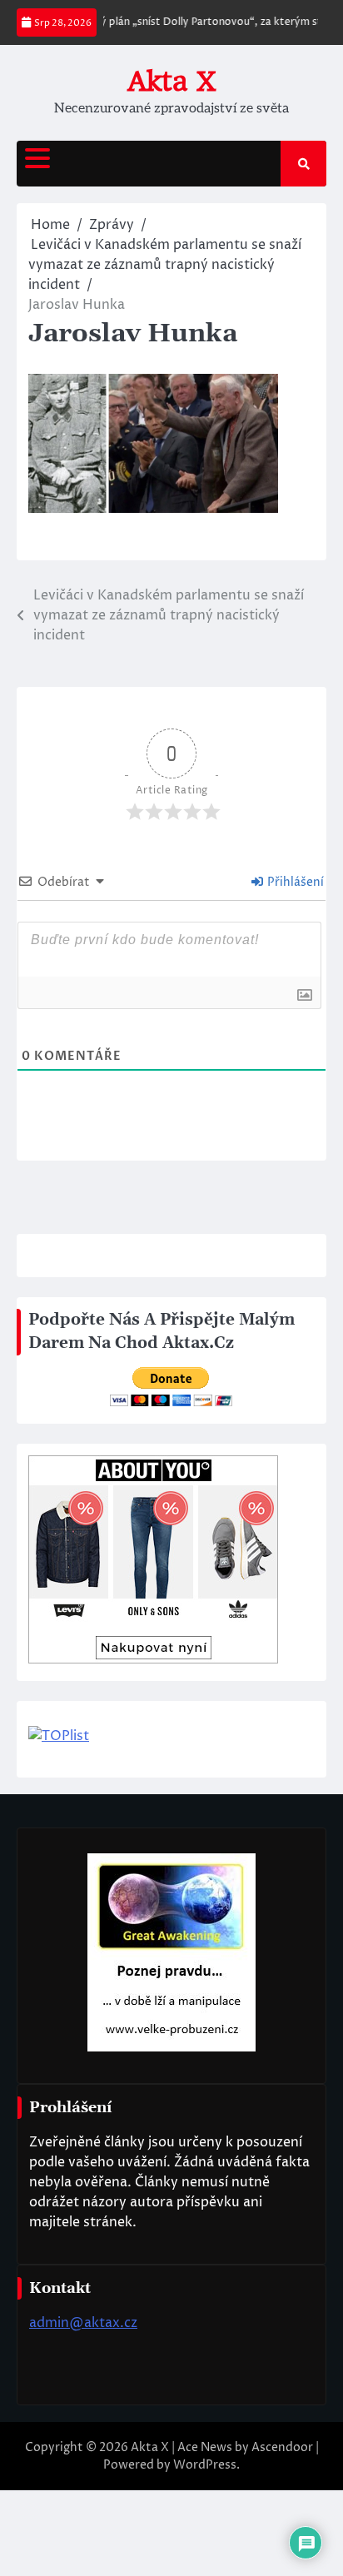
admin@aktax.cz (83, 2323)
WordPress (205, 2465)
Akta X (171, 81)
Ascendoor (282, 2447)
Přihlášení (294, 882)
